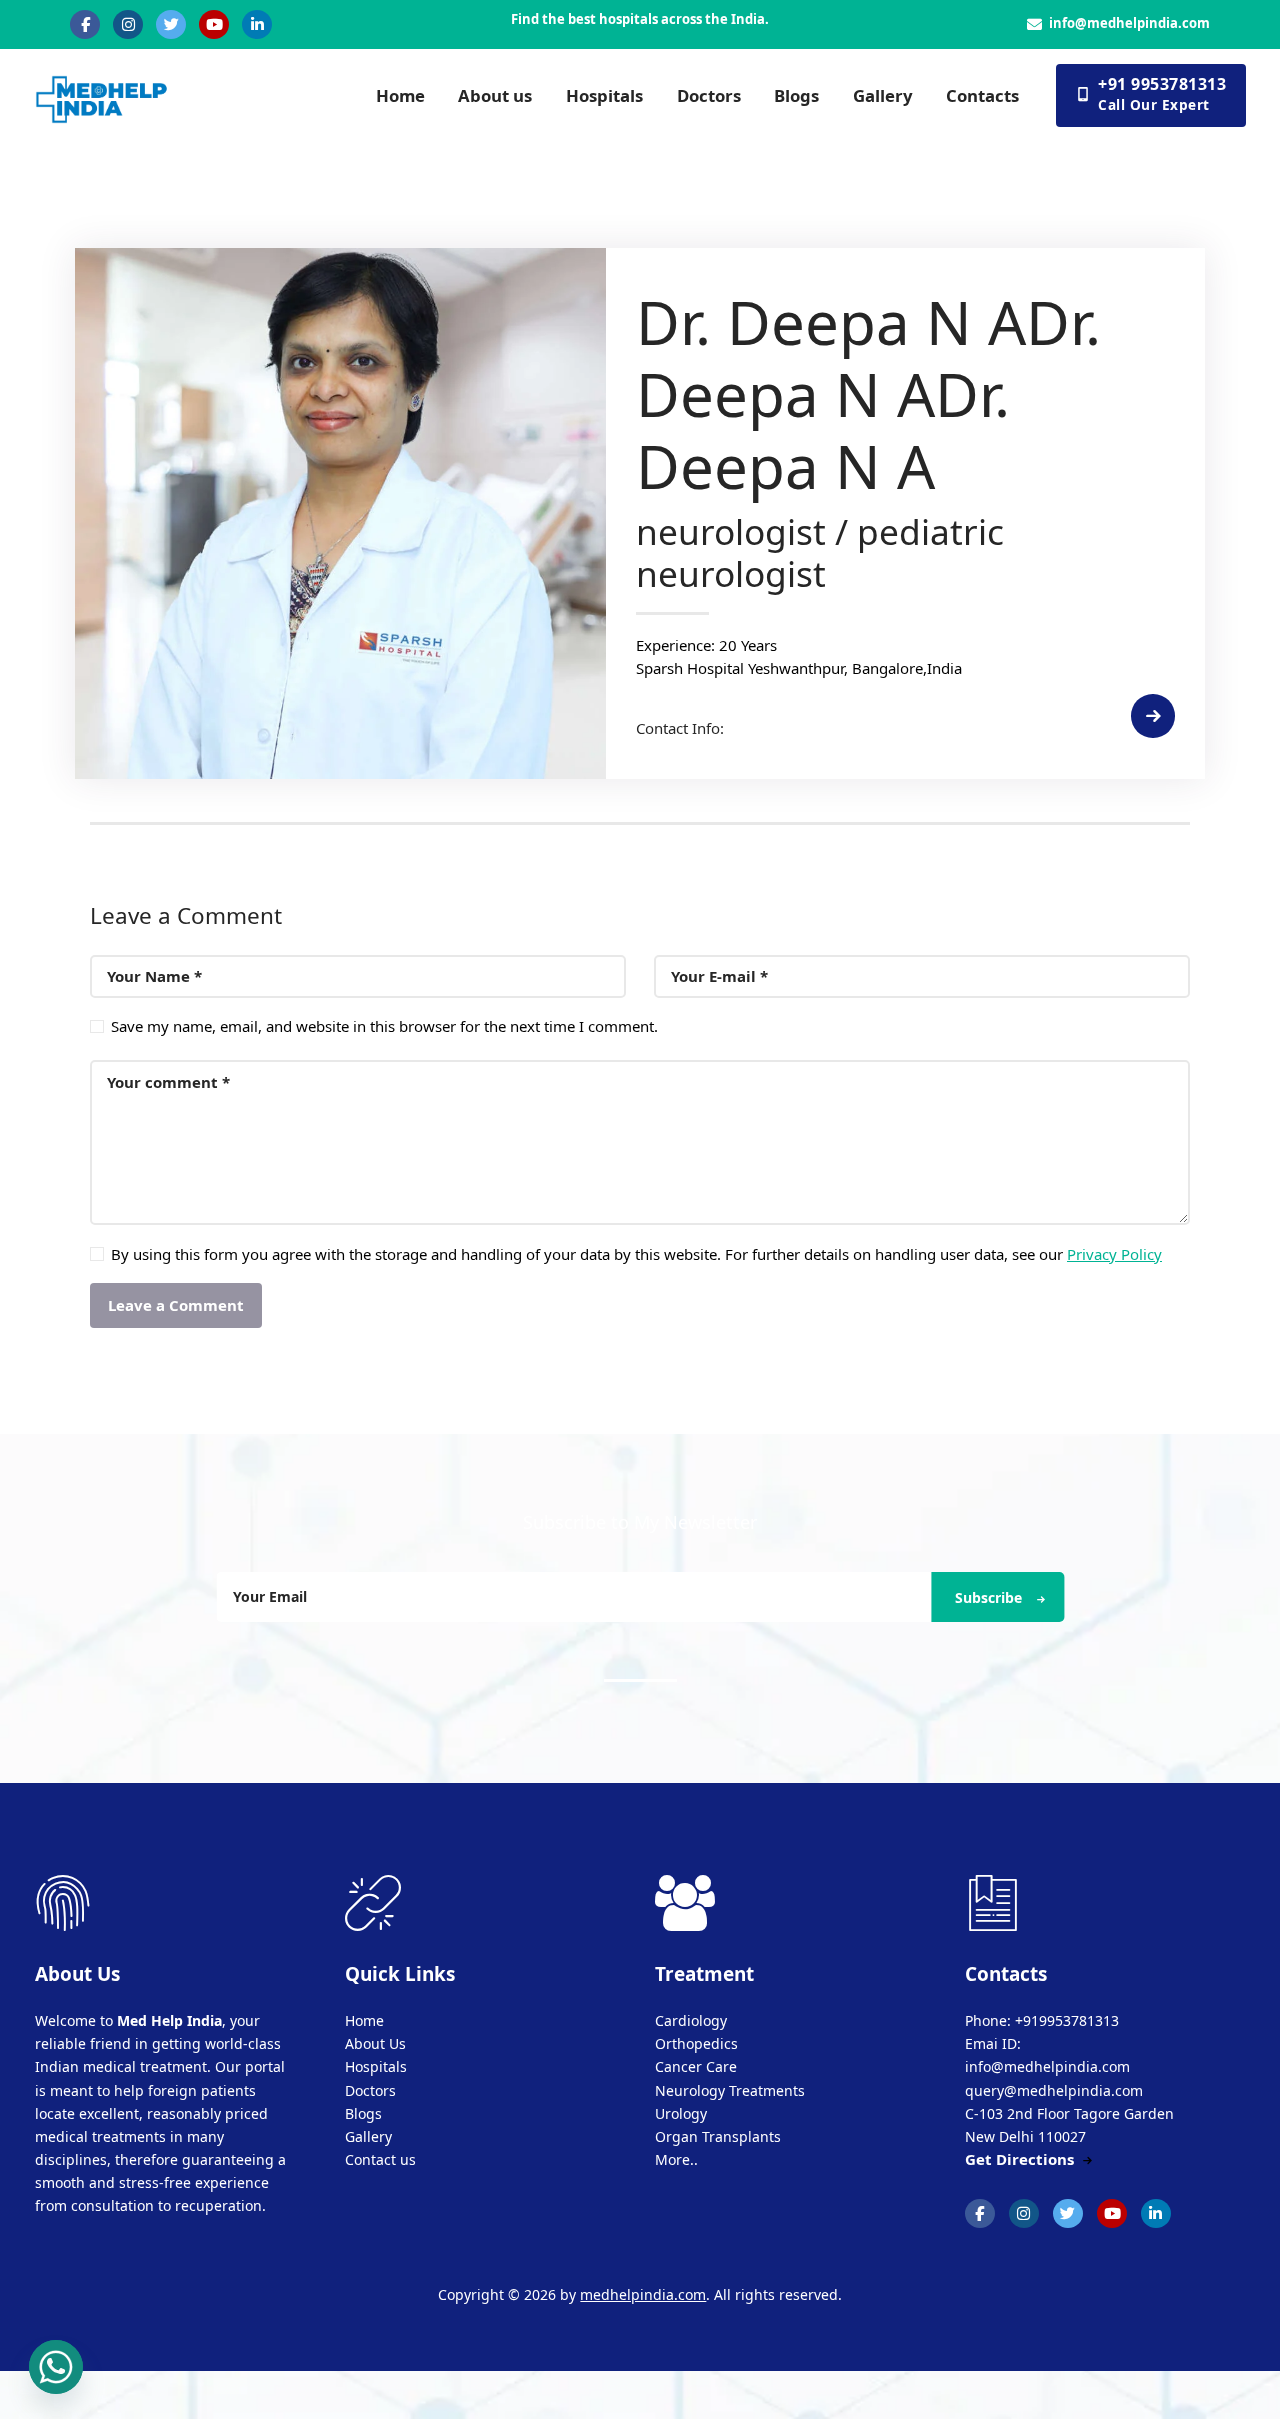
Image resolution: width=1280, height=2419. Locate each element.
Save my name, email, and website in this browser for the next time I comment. (384, 1026)
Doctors (370, 2090)
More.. (676, 2159)
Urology (681, 2113)
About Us (375, 2043)
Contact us (380, 2159)
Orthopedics (696, 2043)
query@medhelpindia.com (1054, 2090)
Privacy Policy (1114, 1254)
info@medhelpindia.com (1129, 23)
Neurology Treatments (730, 2090)
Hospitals (376, 2066)
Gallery (368, 2136)
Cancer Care (696, 2066)
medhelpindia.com (643, 2294)
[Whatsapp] (56, 2367)
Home (364, 2020)
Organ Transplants (718, 2136)
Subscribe (988, 1597)
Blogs (363, 2113)
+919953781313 (1067, 2020)
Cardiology (691, 2020)
